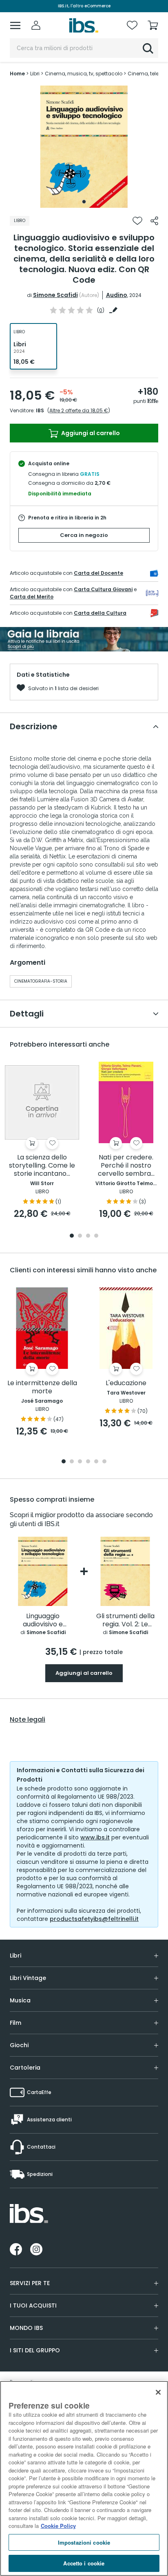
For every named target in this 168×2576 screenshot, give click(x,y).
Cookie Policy (58, 2526)
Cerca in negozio (84, 535)
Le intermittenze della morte (42, 1387)
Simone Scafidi (55, 295)
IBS (40, 410)
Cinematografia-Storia (41, 981)
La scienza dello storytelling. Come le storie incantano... (42, 1166)
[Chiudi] (158, 2392)
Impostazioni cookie (84, 2542)
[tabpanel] (84, 147)
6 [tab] (104, 1462)
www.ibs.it (95, 1837)
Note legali (28, 1720)
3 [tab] (88, 1236)
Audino (117, 295)
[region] (84, 2478)
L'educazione (126, 1383)
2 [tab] (80, 1236)
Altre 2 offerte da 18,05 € (79, 410)
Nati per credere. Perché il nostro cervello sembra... (126, 1166)
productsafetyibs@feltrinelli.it (94, 1919)
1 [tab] (84, 202)
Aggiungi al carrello (90, 433)
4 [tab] (96, 1236)
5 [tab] (96, 1462)
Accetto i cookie (84, 2563)
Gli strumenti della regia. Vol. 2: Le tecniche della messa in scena (125, 1620)
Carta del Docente (98, 573)
